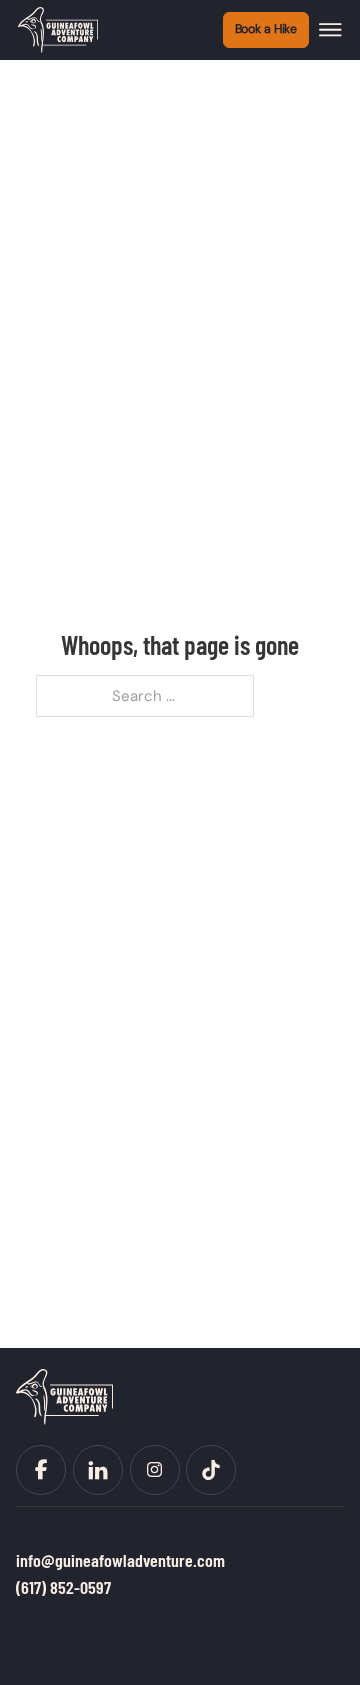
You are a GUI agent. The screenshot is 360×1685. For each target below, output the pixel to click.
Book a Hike (266, 29)
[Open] (330, 30)
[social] (41, 1470)
